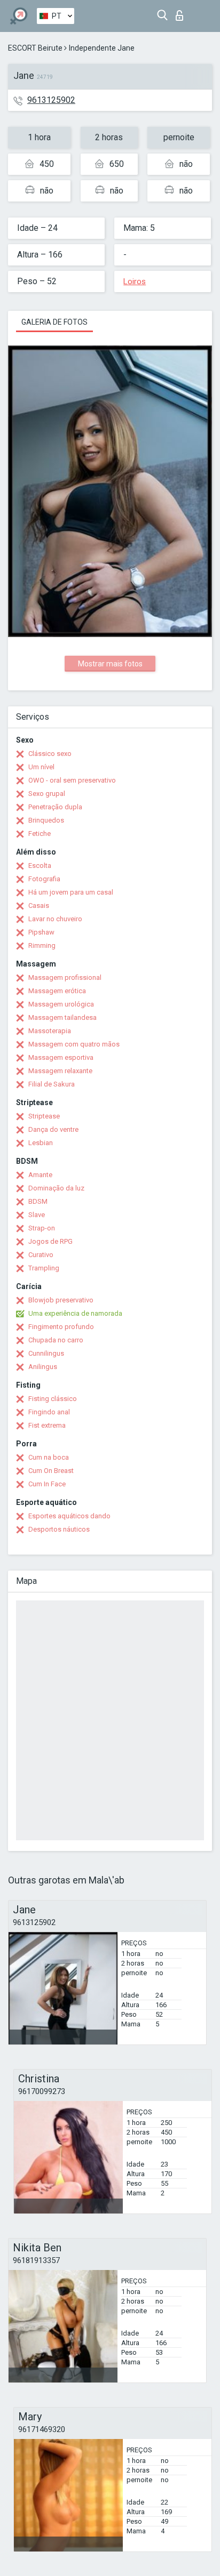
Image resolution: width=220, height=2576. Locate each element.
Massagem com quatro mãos (74, 1044)
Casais (39, 905)
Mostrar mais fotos (110, 664)
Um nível (41, 767)
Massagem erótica (57, 991)
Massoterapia (50, 1031)
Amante (40, 1175)
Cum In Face (47, 1484)
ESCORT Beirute (35, 48)
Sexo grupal (47, 794)
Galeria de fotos (54, 322)
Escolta (40, 866)
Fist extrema (47, 1425)
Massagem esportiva (61, 1057)
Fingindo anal (49, 1412)
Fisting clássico (53, 1399)
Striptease (44, 1116)
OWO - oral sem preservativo (72, 780)
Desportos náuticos (59, 1529)
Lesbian (41, 1143)
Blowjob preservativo (61, 1300)
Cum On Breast (51, 1471)
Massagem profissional (65, 977)
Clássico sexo (50, 754)
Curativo (41, 1255)
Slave (37, 1215)
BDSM (38, 1201)
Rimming (42, 945)
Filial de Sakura (52, 1084)
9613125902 (51, 100)
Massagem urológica (61, 1004)
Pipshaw (41, 932)
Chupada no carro (56, 1340)
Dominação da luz (56, 1188)
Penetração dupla (55, 807)
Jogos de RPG (50, 1241)
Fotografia (44, 879)
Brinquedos (46, 820)
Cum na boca (49, 1457)
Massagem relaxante (60, 1071)
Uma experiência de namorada (75, 1313)
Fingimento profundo (61, 1327)
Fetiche (40, 834)
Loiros (135, 281)
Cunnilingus (46, 1353)
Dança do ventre (53, 1129)
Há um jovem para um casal (71, 892)
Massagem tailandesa (62, 1017)
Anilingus (43, 1367)
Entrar (182, 13)
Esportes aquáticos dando (69, 1516)
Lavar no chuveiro (55, 919)
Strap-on (42, 1228)
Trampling (44, 1268)
